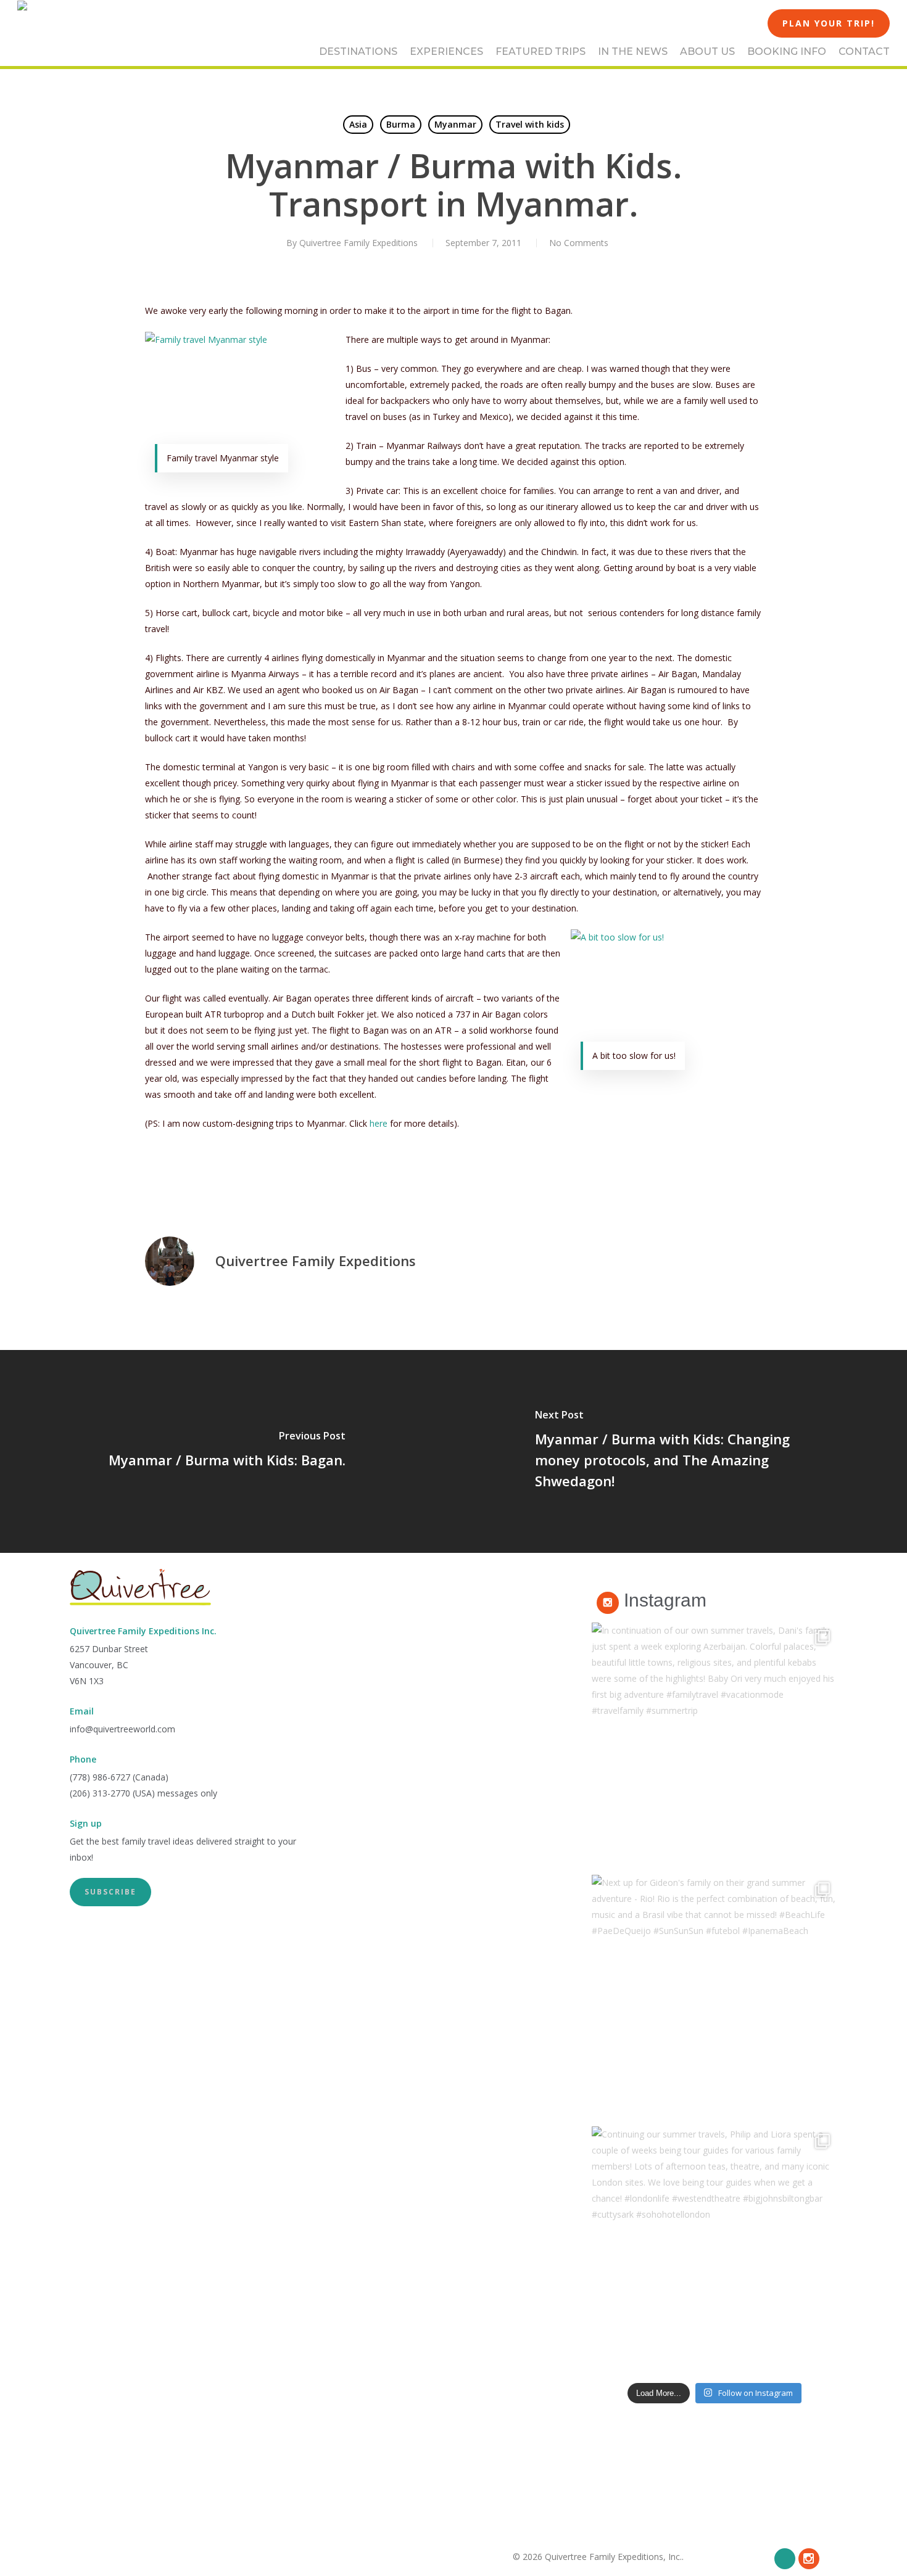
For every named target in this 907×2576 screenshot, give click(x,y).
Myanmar (455, 124)
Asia (358, 124)
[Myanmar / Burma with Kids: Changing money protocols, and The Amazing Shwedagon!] (680, 1451)
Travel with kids (530, 124)
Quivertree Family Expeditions (358, 243)
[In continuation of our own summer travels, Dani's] (714, 1745)
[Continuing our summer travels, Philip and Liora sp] (714, 2249)
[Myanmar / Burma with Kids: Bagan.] (227, 1451)
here (379, 1123)
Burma (401, 124)
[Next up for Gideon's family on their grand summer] (714, 1998)
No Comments (579, 243)
